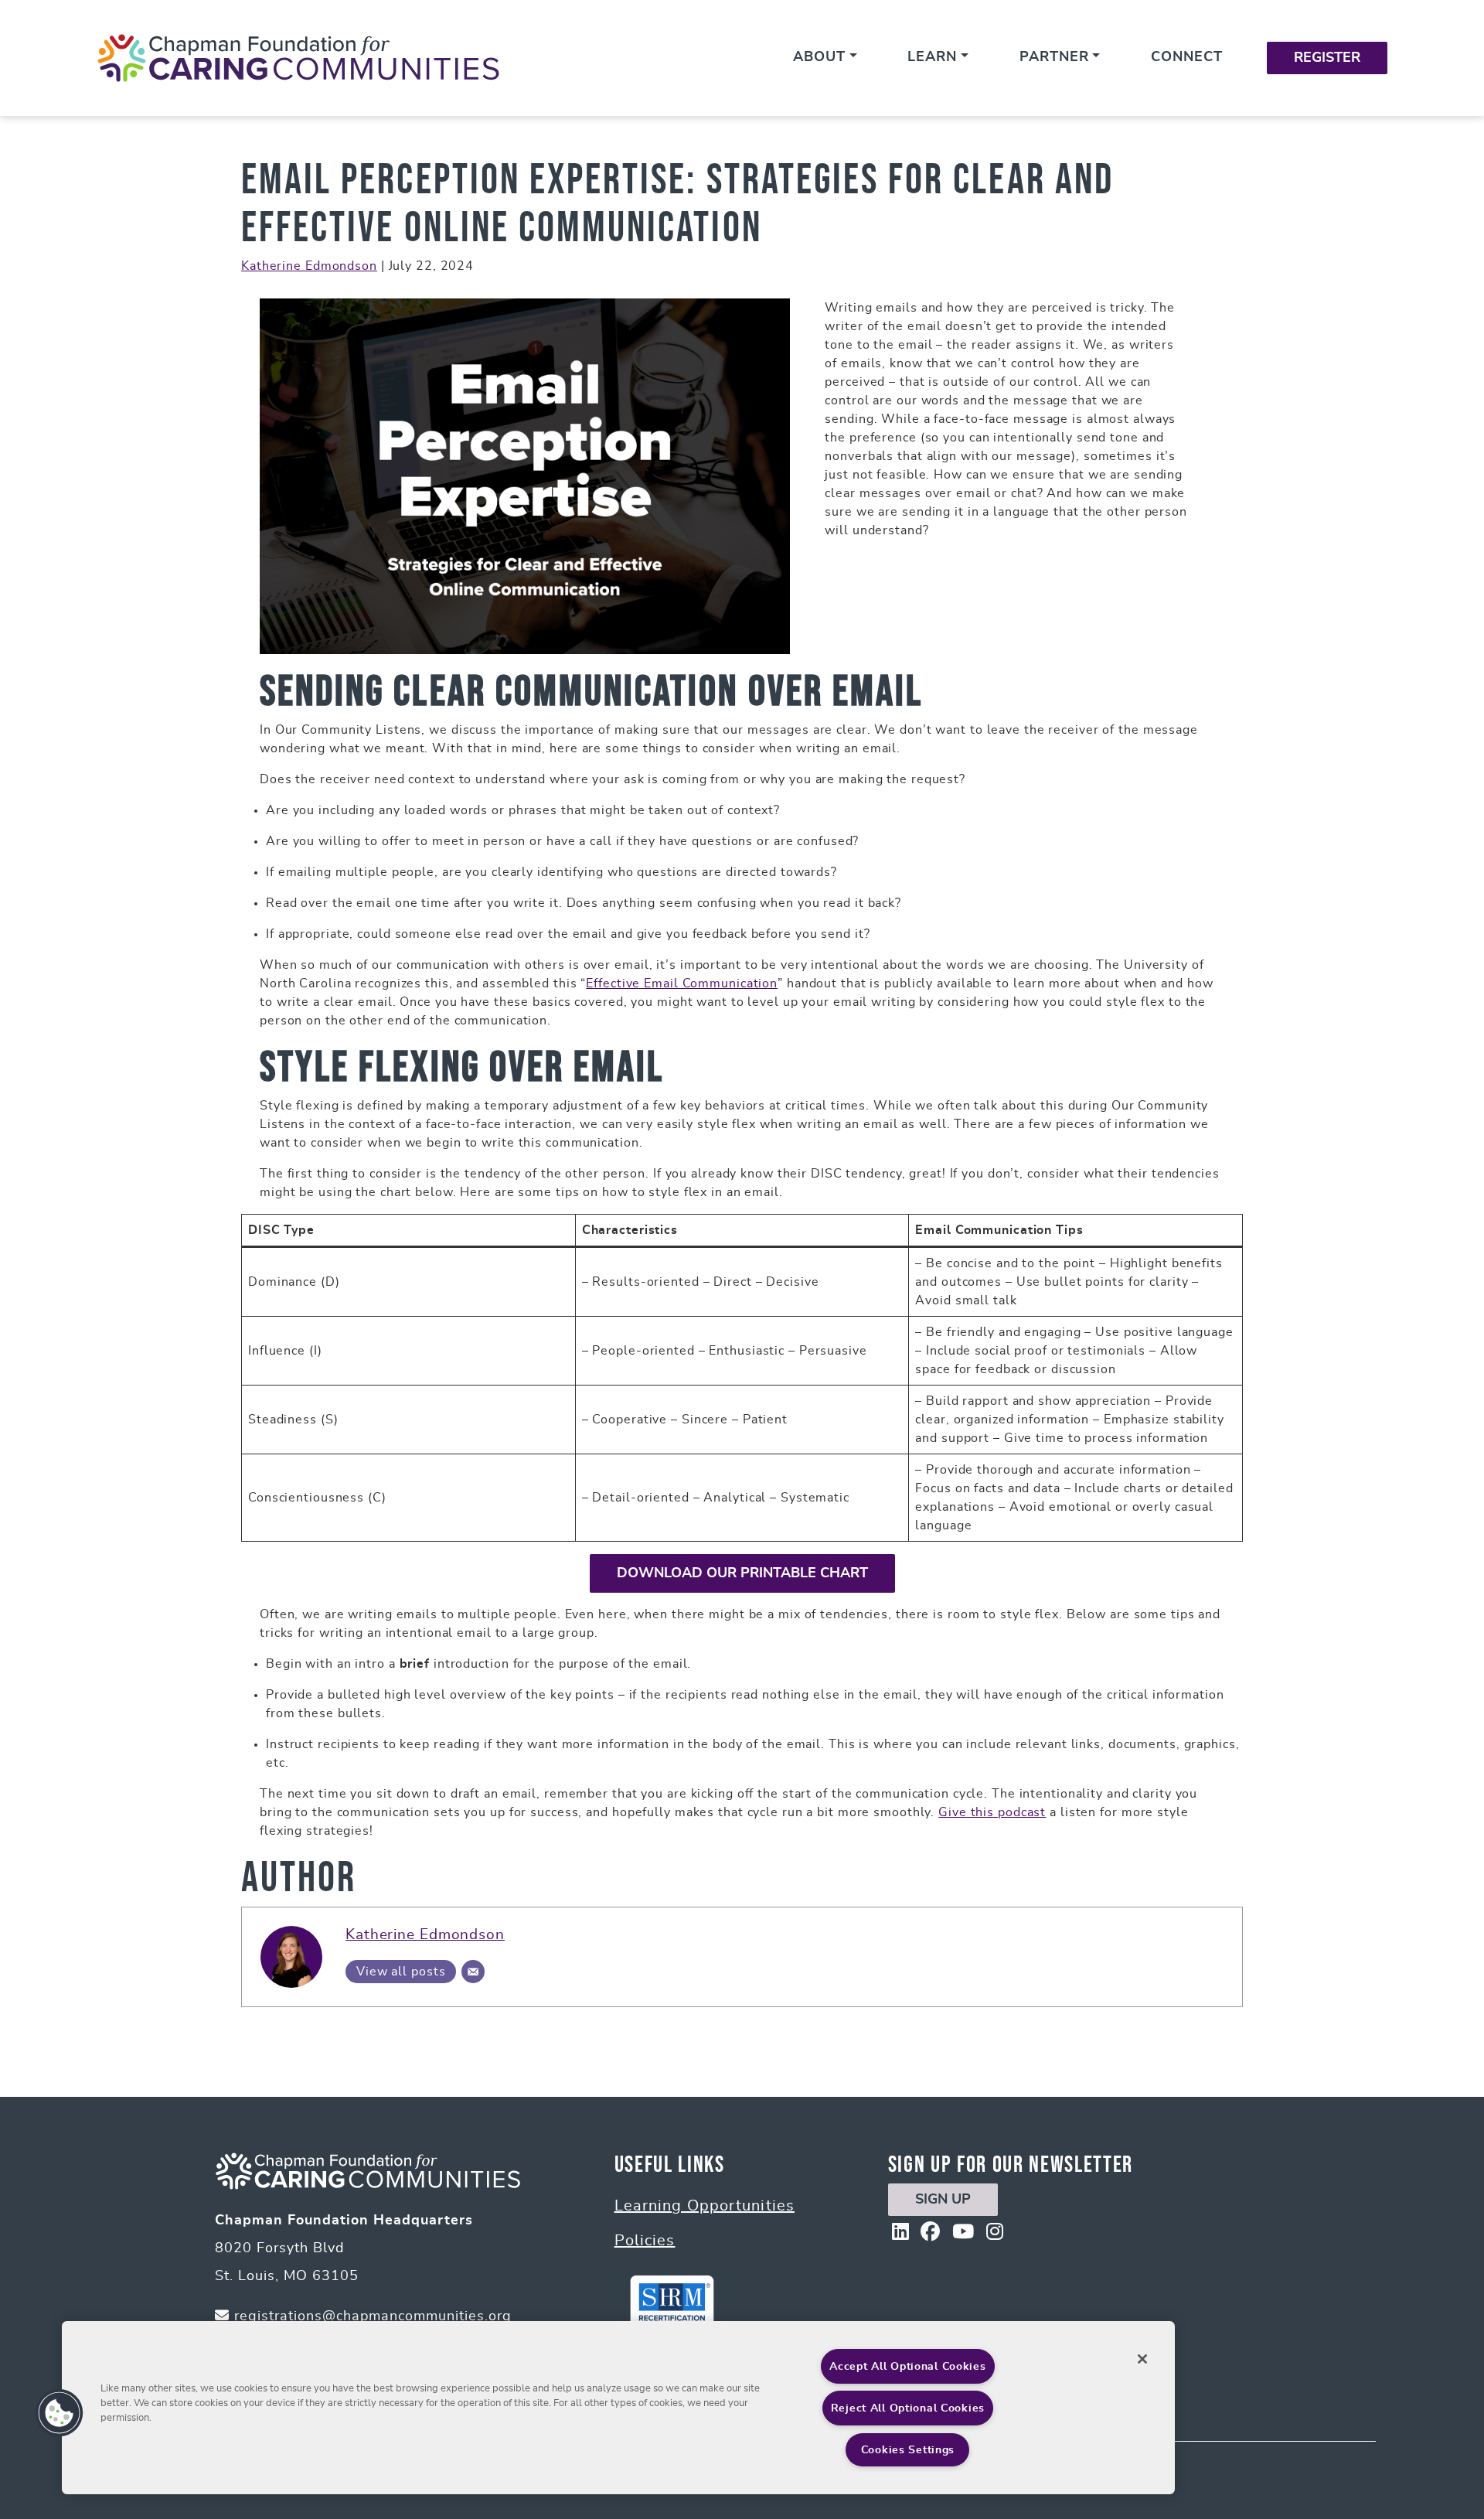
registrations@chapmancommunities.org (371, 2316)
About (819, 57)
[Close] (1142, 2359)
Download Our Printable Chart (742, 1573)
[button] (60, 2413)
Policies (645, 2241)
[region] (618, 2408)
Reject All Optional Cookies (908, 2408)
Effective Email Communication (682, 983)
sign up (943, 2200)
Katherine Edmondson (309, 266)
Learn (932, 57)
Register (1327, 58)
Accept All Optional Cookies (907, 2366)
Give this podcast (992, 1812)
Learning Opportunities (705, 2206)
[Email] (473, 1972)
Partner (1054, 57)
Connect (1187, 57)
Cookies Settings (908, 2450)
